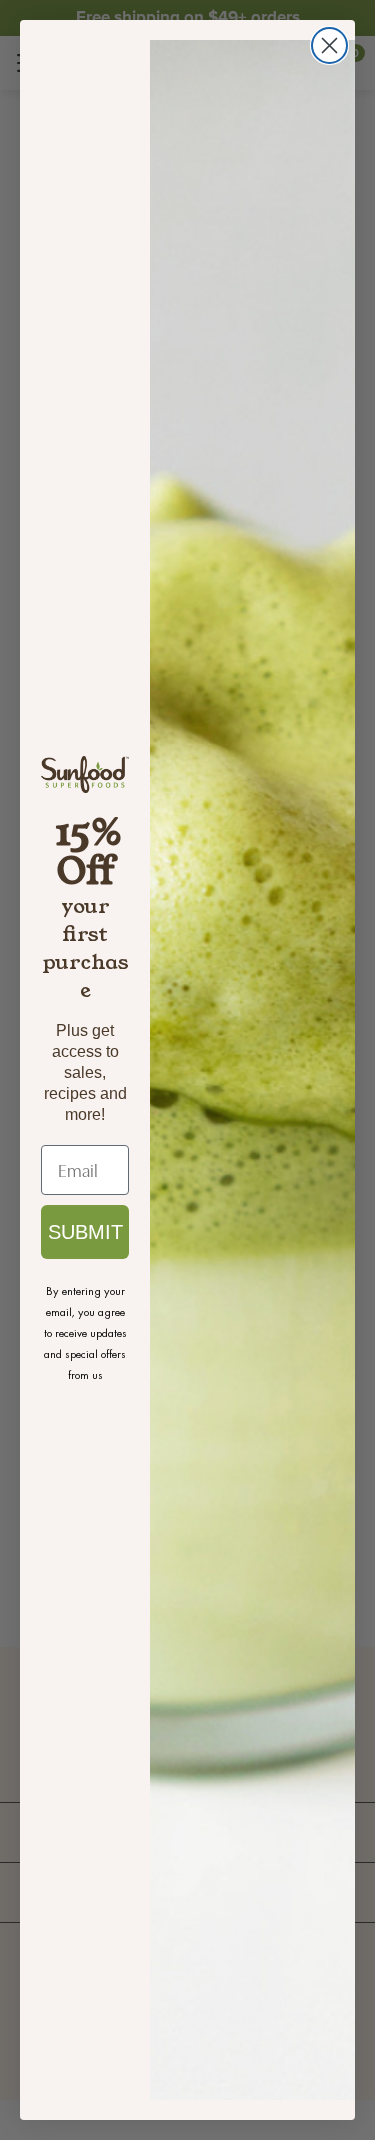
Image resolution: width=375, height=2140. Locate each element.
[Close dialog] (329, 45)
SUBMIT (85, 1232)
